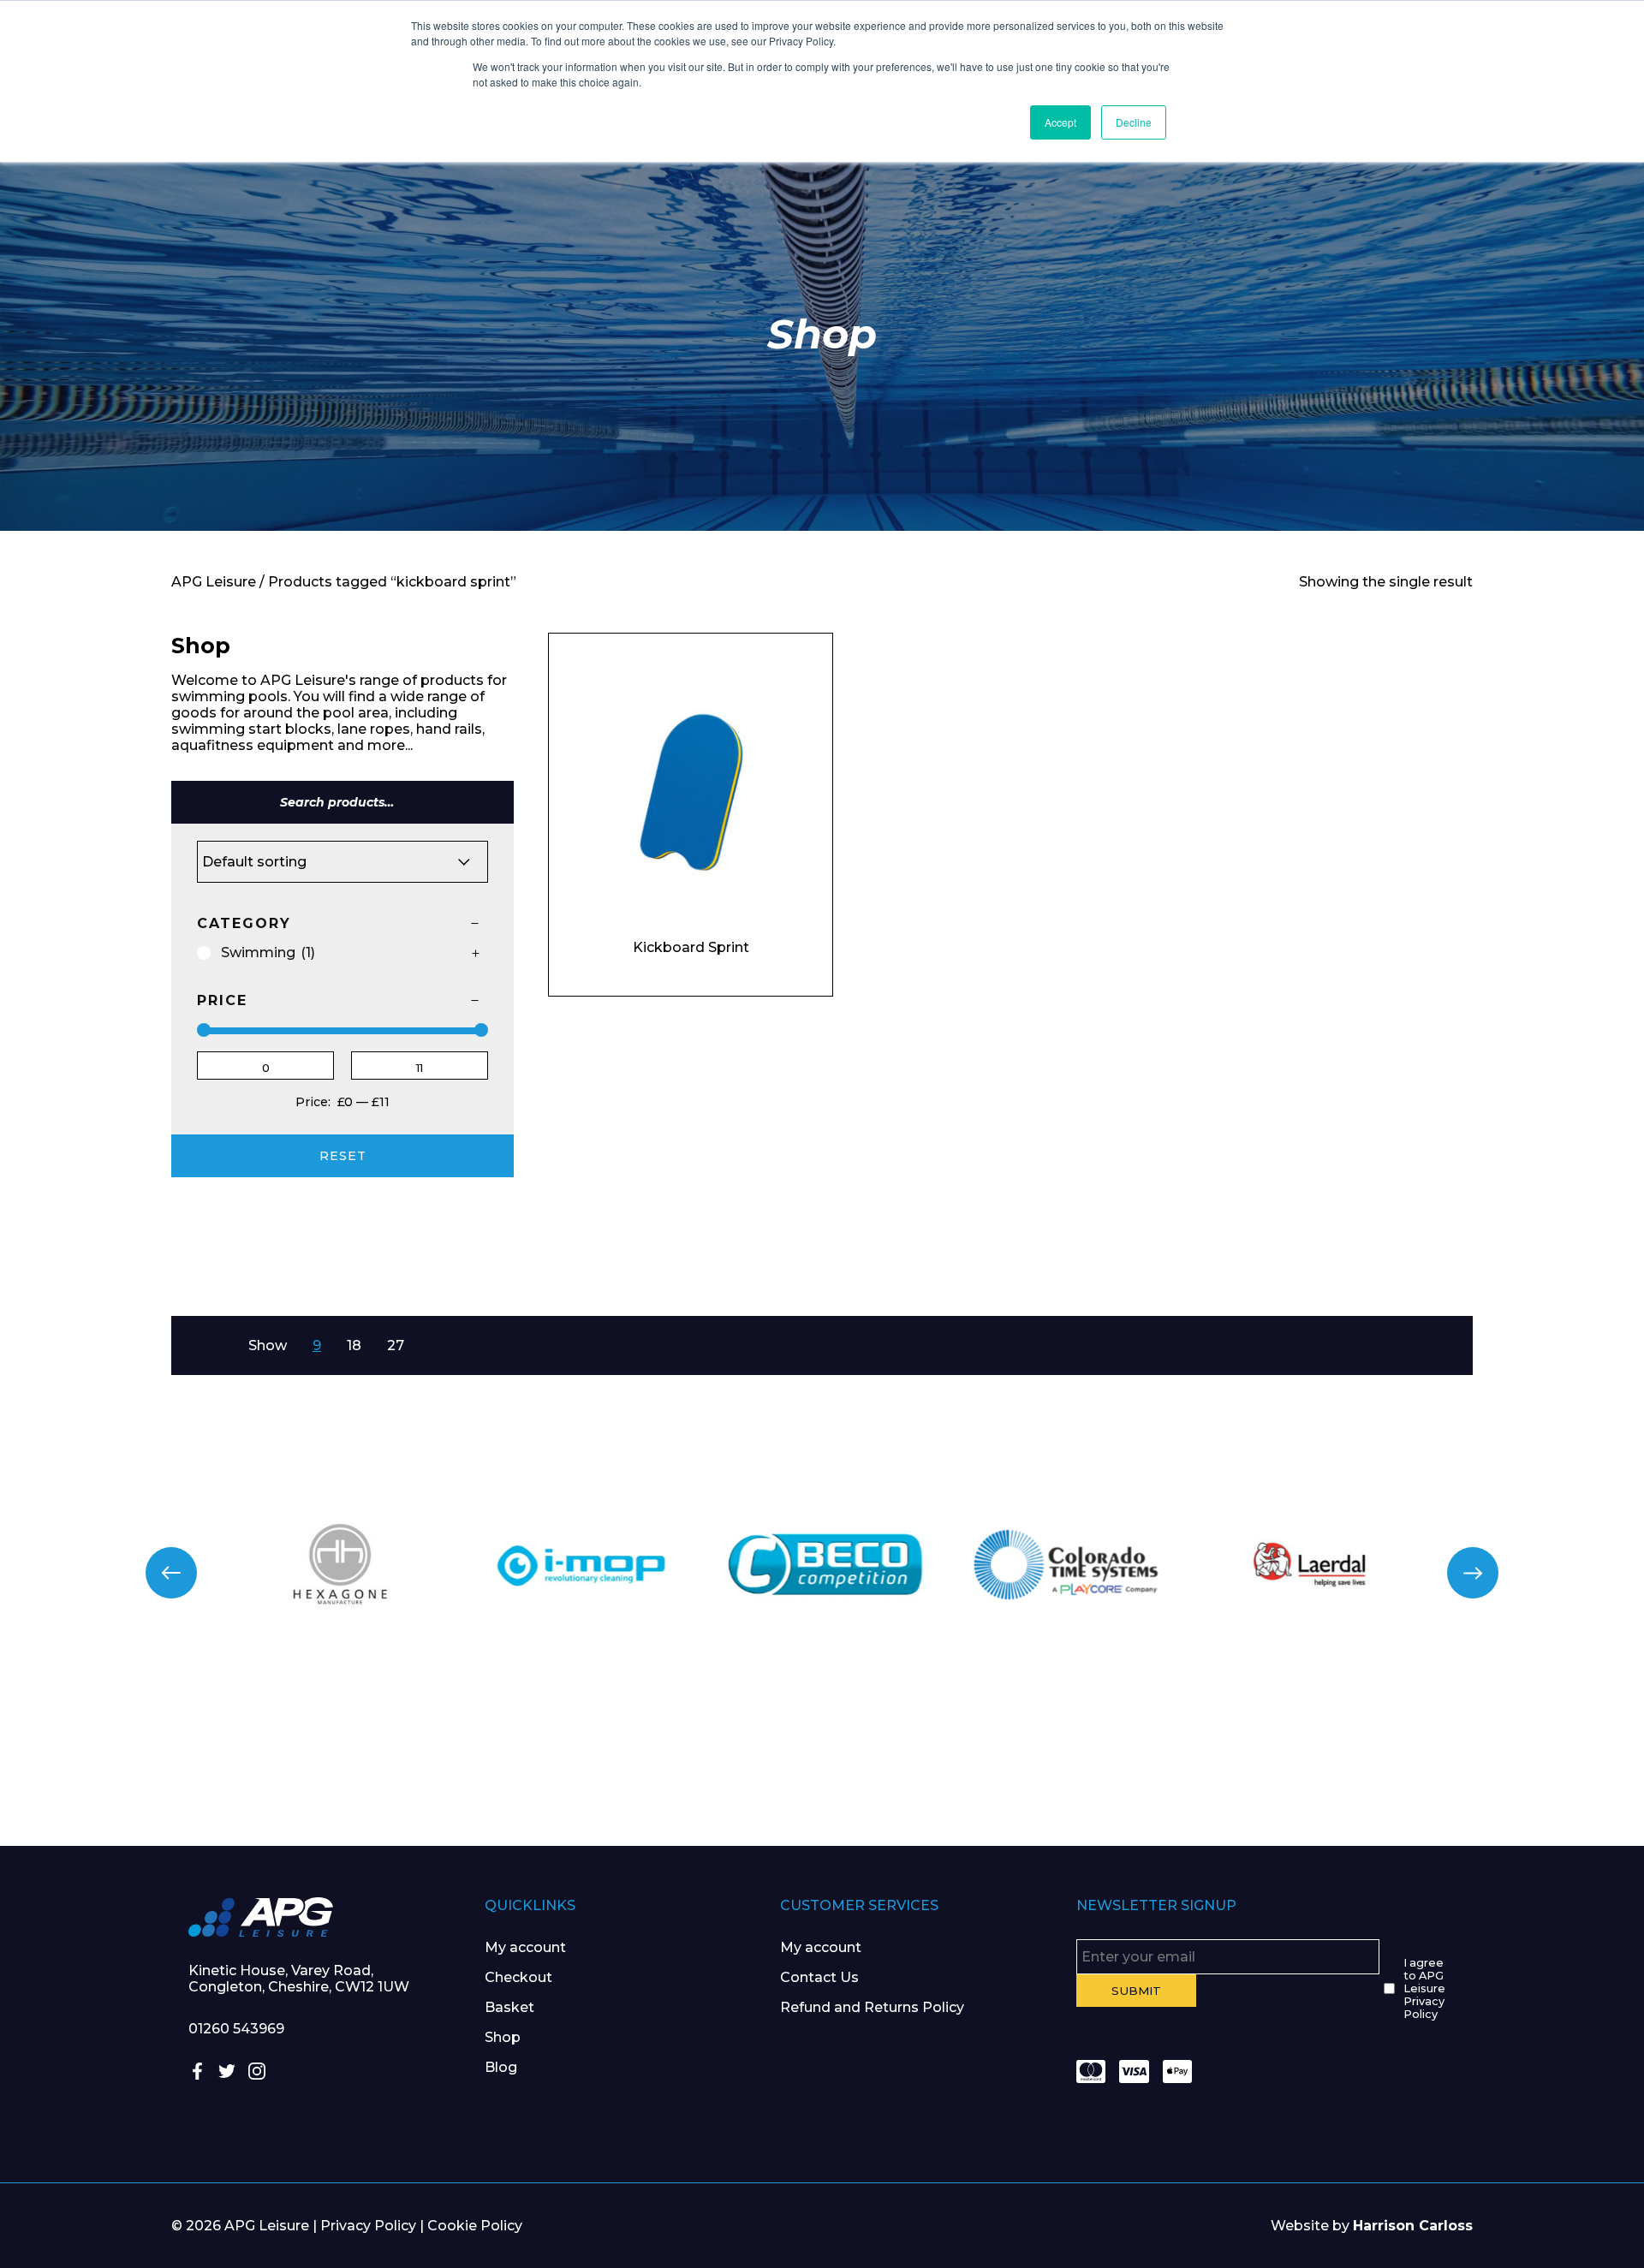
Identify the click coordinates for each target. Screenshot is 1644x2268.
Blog (501, 2067)
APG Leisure (214, 582)
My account (525, 1947)
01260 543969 (236, 2029)
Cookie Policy (475, 2226)
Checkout (518, 1977)
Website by (1372, 2226)
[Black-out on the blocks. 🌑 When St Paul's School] (685, 1759)
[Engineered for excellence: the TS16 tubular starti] (1233, 1759)
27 (396, 1345)
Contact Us (819, 1977)
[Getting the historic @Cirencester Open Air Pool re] (411, 1759)
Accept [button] (1060, 122)
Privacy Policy (368, 2226)
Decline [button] (1134, 122)
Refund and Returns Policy (872, 2007)
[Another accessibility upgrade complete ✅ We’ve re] (137, 1759)
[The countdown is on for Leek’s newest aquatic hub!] (1507, 1759)
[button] (171, 1573)
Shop (503, 2037)
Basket (509, 2007)
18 (354, 1345)
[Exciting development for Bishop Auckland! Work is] (959, 1759)
